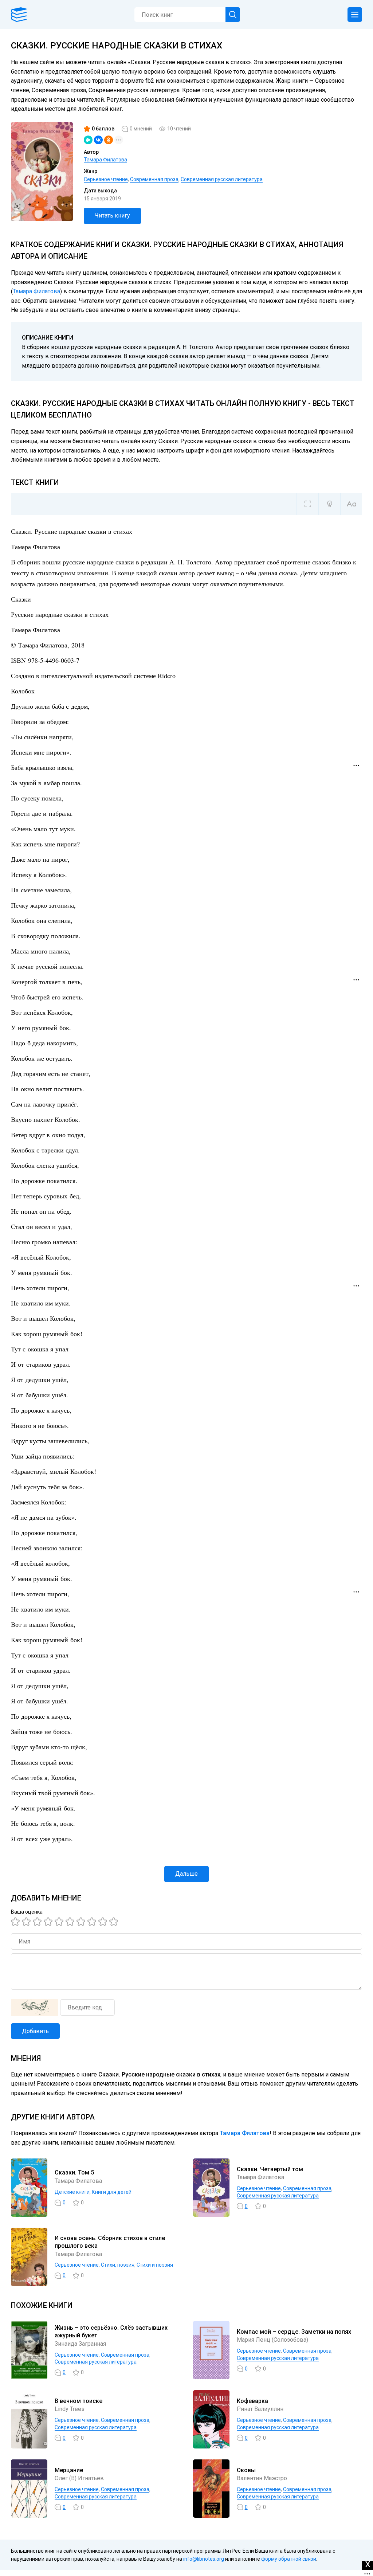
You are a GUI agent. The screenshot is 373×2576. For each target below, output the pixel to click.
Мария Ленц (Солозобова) (272, 2340)
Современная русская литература (222, 179)
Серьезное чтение (106, 179)
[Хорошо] (60, 1922)
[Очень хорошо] (82, 1922)
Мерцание (69, 2470)
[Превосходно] (115, 1922)
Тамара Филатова (105, 160)
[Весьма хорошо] (71, 1922)
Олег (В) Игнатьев (79, 2478)
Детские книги (72, 2192)
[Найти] (233, 15)
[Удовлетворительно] (38, 1922)
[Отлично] (104, 1922)
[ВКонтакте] (98, 140)
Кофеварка (252, 2401)
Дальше (186, 1874)
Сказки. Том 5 (74, 2172)
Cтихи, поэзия (118, 2265)
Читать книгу (112, 216)
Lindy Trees (70, 2409)
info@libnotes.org (204, 2559)
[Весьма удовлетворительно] (49, 1922)
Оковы (246, 2470)
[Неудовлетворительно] (16, 1922)
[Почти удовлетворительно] (27, 1922)
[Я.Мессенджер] (88, 140)
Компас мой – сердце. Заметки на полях (294, 2332)
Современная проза (154, 179)
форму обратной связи (289, 2559)
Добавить (35, 2031)
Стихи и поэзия (155, 2265)
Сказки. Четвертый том (270, 2169)
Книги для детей (112, 2192)
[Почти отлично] (93, 1922)
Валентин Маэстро (262, 2478)
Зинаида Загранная (80, 2344)
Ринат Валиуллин (260, 2409)
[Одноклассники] (109, 140)
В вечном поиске (78, 2401)
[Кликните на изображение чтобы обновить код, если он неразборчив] (35, 2008)
